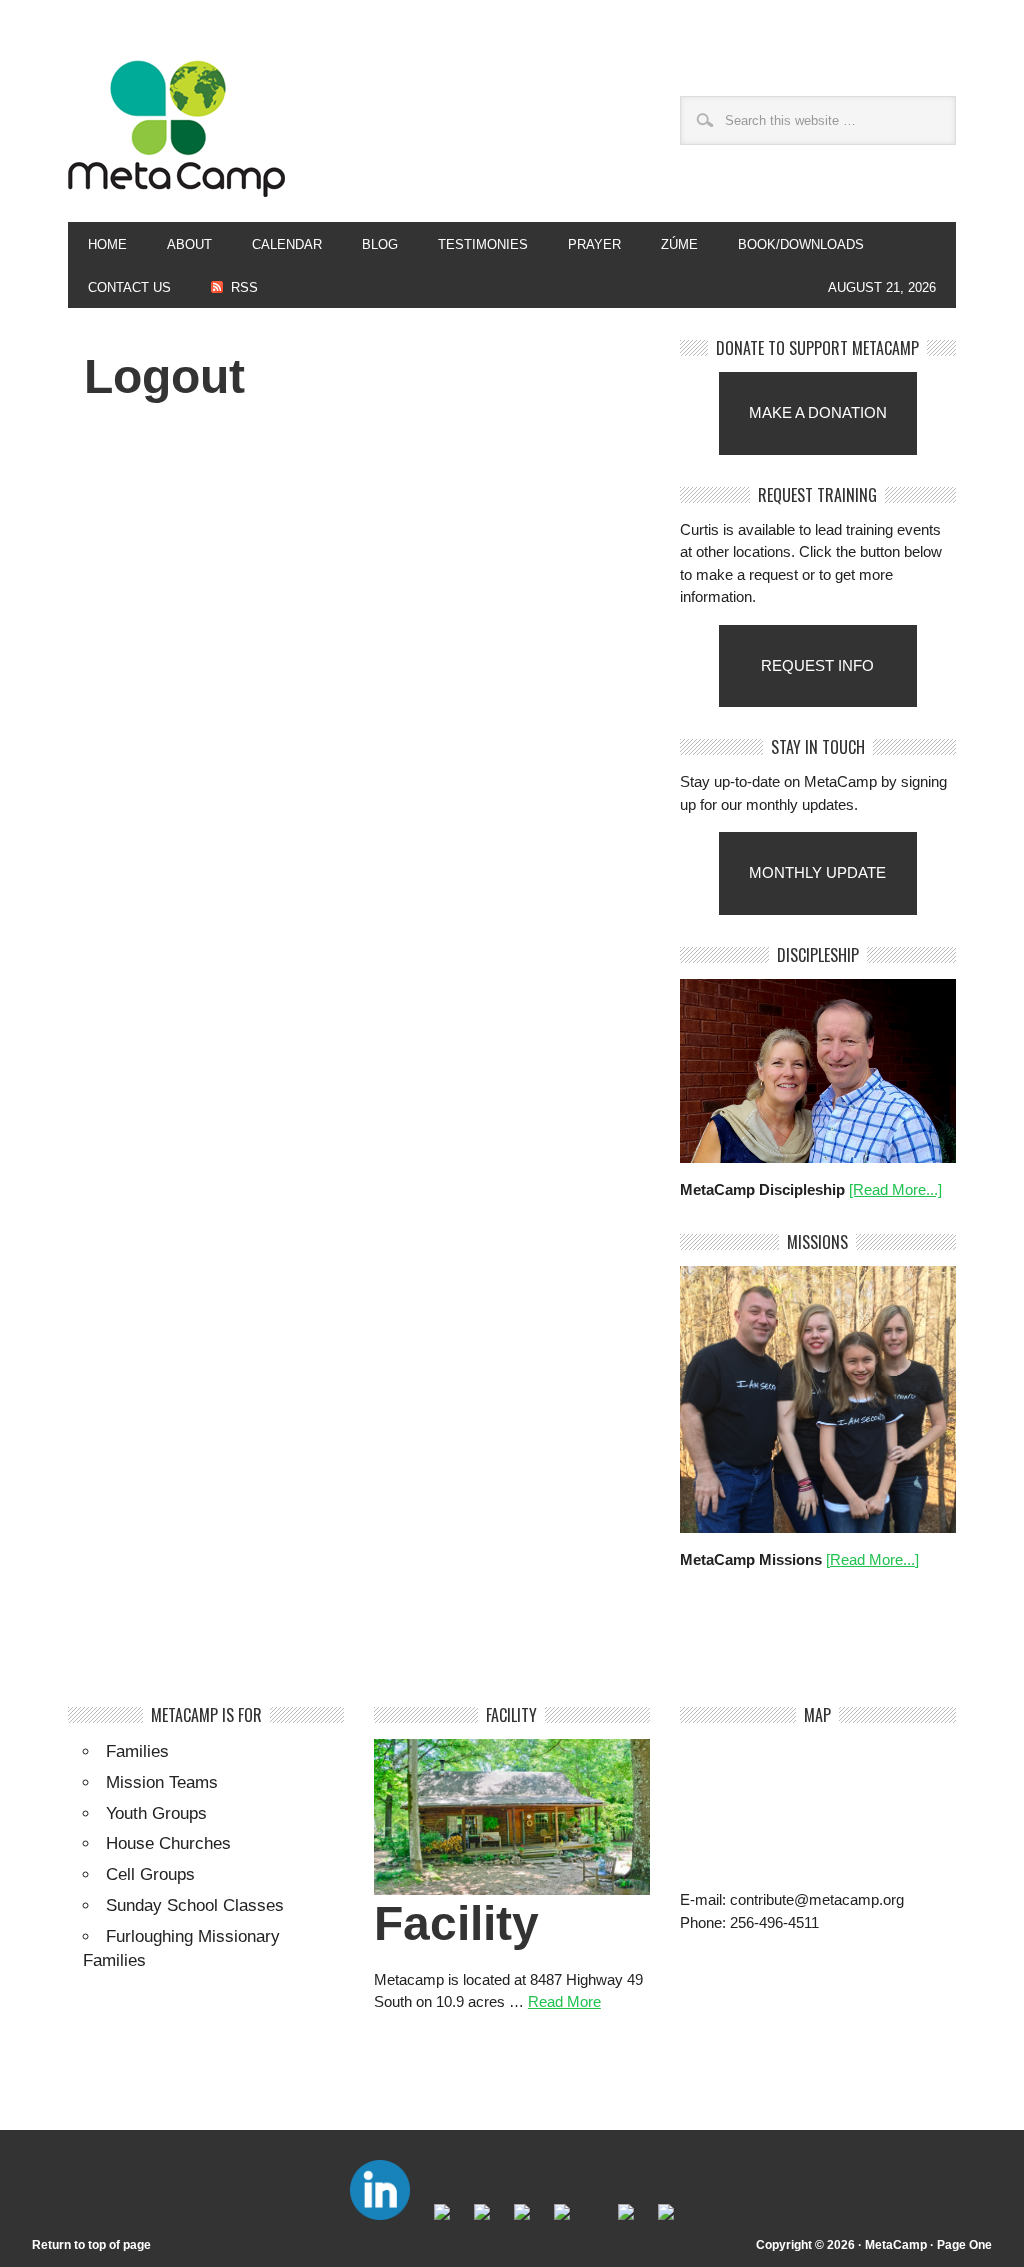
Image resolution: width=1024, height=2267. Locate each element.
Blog (380, 244)
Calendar (287, 244)
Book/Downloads (801, 244)
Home (107, 244)
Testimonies (483, 244)
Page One (964, 2245)
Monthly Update (817, 872)
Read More (564, 2001)
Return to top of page (91, 2245)
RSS (244, 287)
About (179, 244)
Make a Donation (818, 412)
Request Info (817, 665)
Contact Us (129, 287)
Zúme (669, 244)
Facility (456, 1923)
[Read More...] (895, 1189)
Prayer (594, 244)
